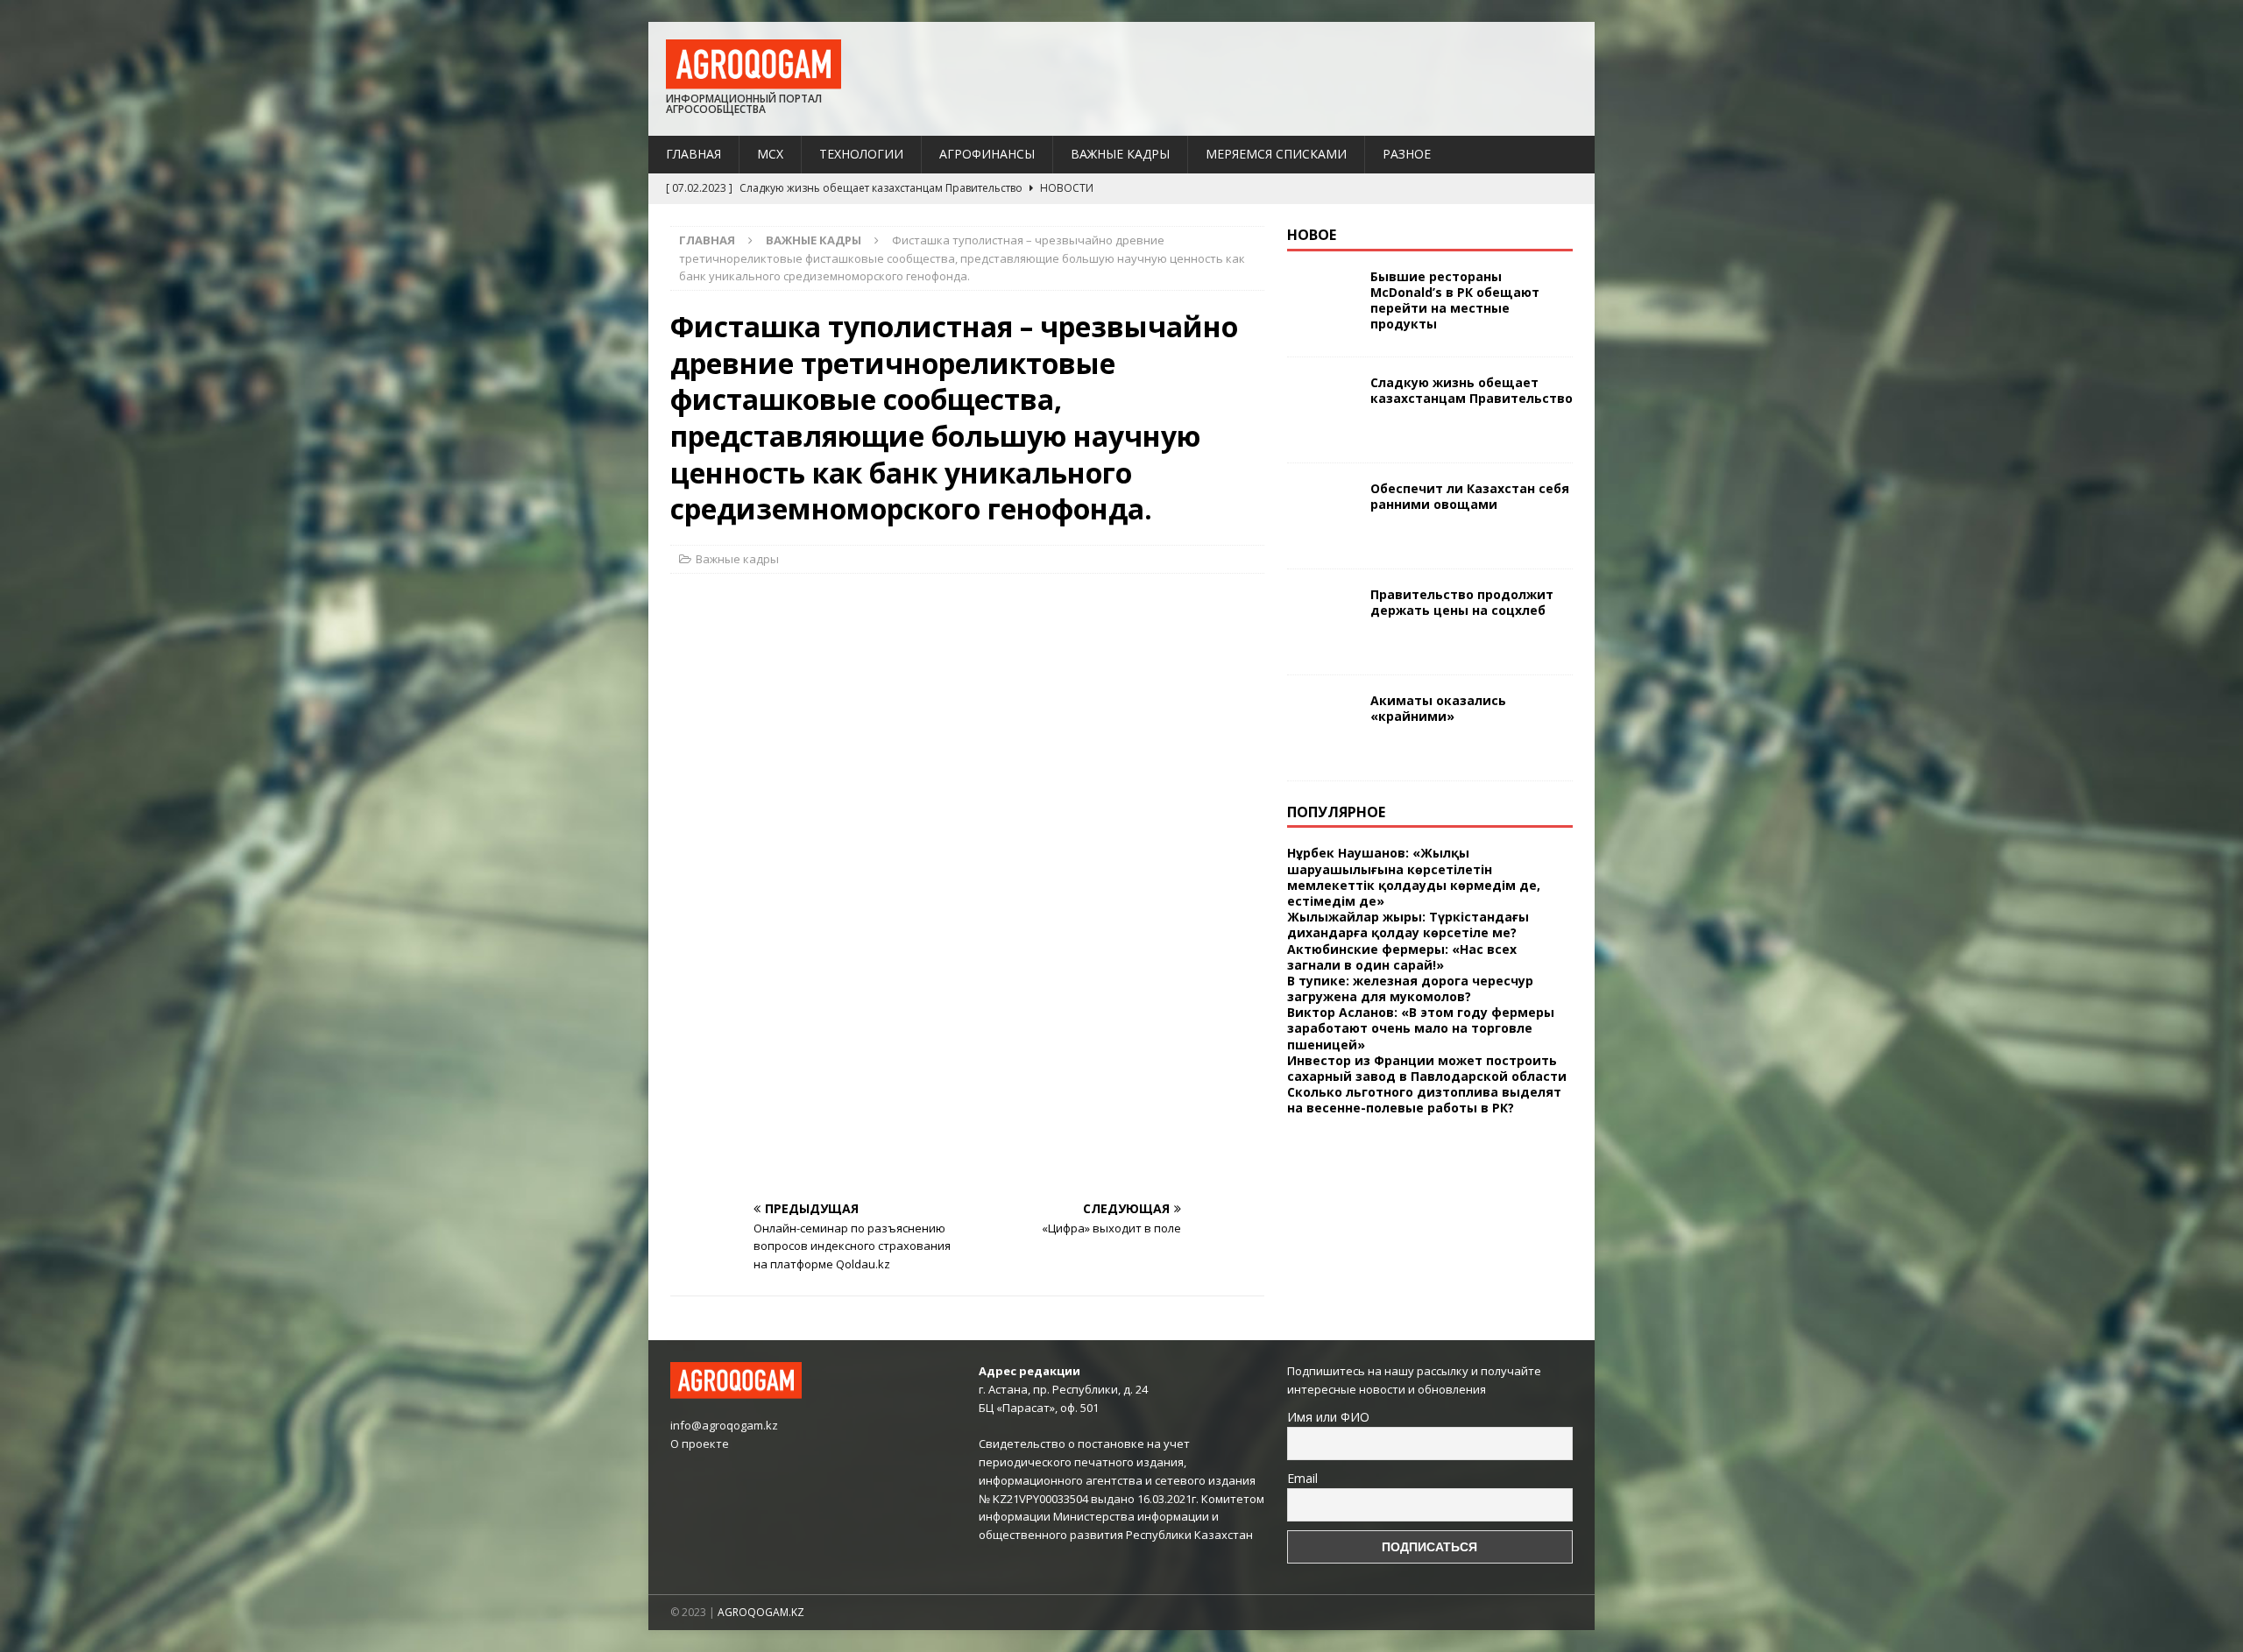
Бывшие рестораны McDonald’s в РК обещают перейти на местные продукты (1455, 300)
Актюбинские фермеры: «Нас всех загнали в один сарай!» (1402, 957)
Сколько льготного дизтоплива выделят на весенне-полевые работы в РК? (1424, 1100)
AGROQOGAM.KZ (761, 1612)
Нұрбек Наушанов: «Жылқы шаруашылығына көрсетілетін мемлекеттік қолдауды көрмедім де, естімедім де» (1414, 877)
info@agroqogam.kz (724, 1425)
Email (1302, 1478)
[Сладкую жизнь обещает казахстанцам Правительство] (1322, 410)
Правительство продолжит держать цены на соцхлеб (1462, 602)
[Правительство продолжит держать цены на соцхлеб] (1322, 622)
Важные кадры (1120, 154)
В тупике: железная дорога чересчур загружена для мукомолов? (1410, 988)
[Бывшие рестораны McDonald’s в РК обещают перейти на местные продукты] (1322, 304)
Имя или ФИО (1328, 1417)
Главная (693, 154)
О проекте (700, 1444)
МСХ (770, 154)
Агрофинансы (987, 154)
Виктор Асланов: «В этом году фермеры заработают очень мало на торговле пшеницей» (1421, 1028)
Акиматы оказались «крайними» (1438, 708)
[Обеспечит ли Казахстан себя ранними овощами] (1322, 516)
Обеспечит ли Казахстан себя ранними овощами (1470, 496)
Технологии (861, 154)
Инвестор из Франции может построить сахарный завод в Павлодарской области (1427, 1068)
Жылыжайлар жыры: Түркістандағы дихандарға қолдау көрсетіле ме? (1408, 925)
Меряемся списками (1276, 154)
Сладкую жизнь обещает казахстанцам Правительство (1472, 390)
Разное (1407, 154)
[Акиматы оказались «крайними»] (1322, 728)
